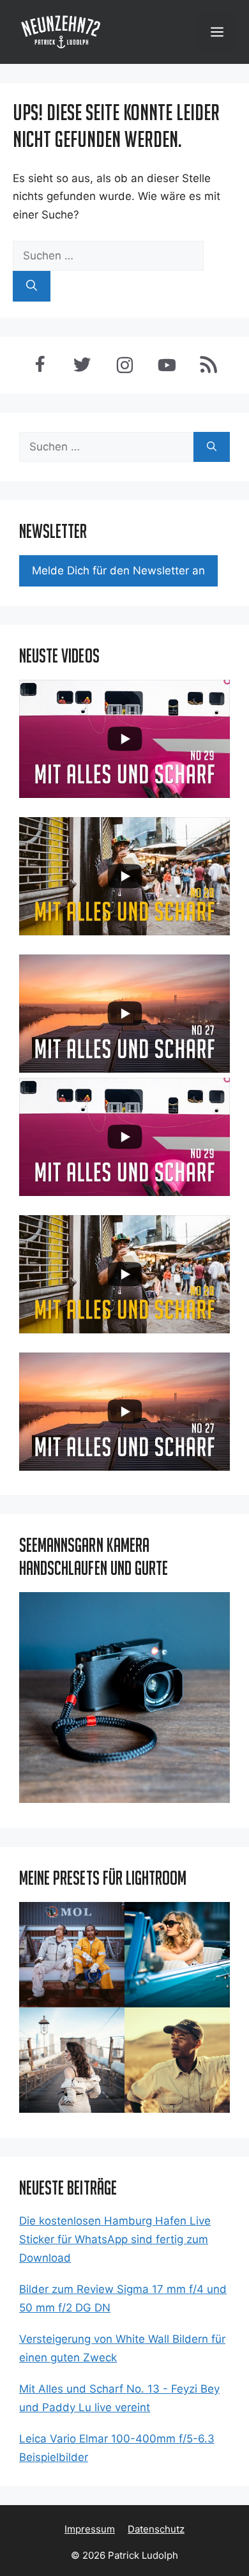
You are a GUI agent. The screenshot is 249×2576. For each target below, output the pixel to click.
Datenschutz (156, 2529)
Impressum (90, 2529)
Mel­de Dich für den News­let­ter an (118, 571)
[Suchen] (32, 286)
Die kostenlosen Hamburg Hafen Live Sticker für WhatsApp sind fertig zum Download (115, 2239)
